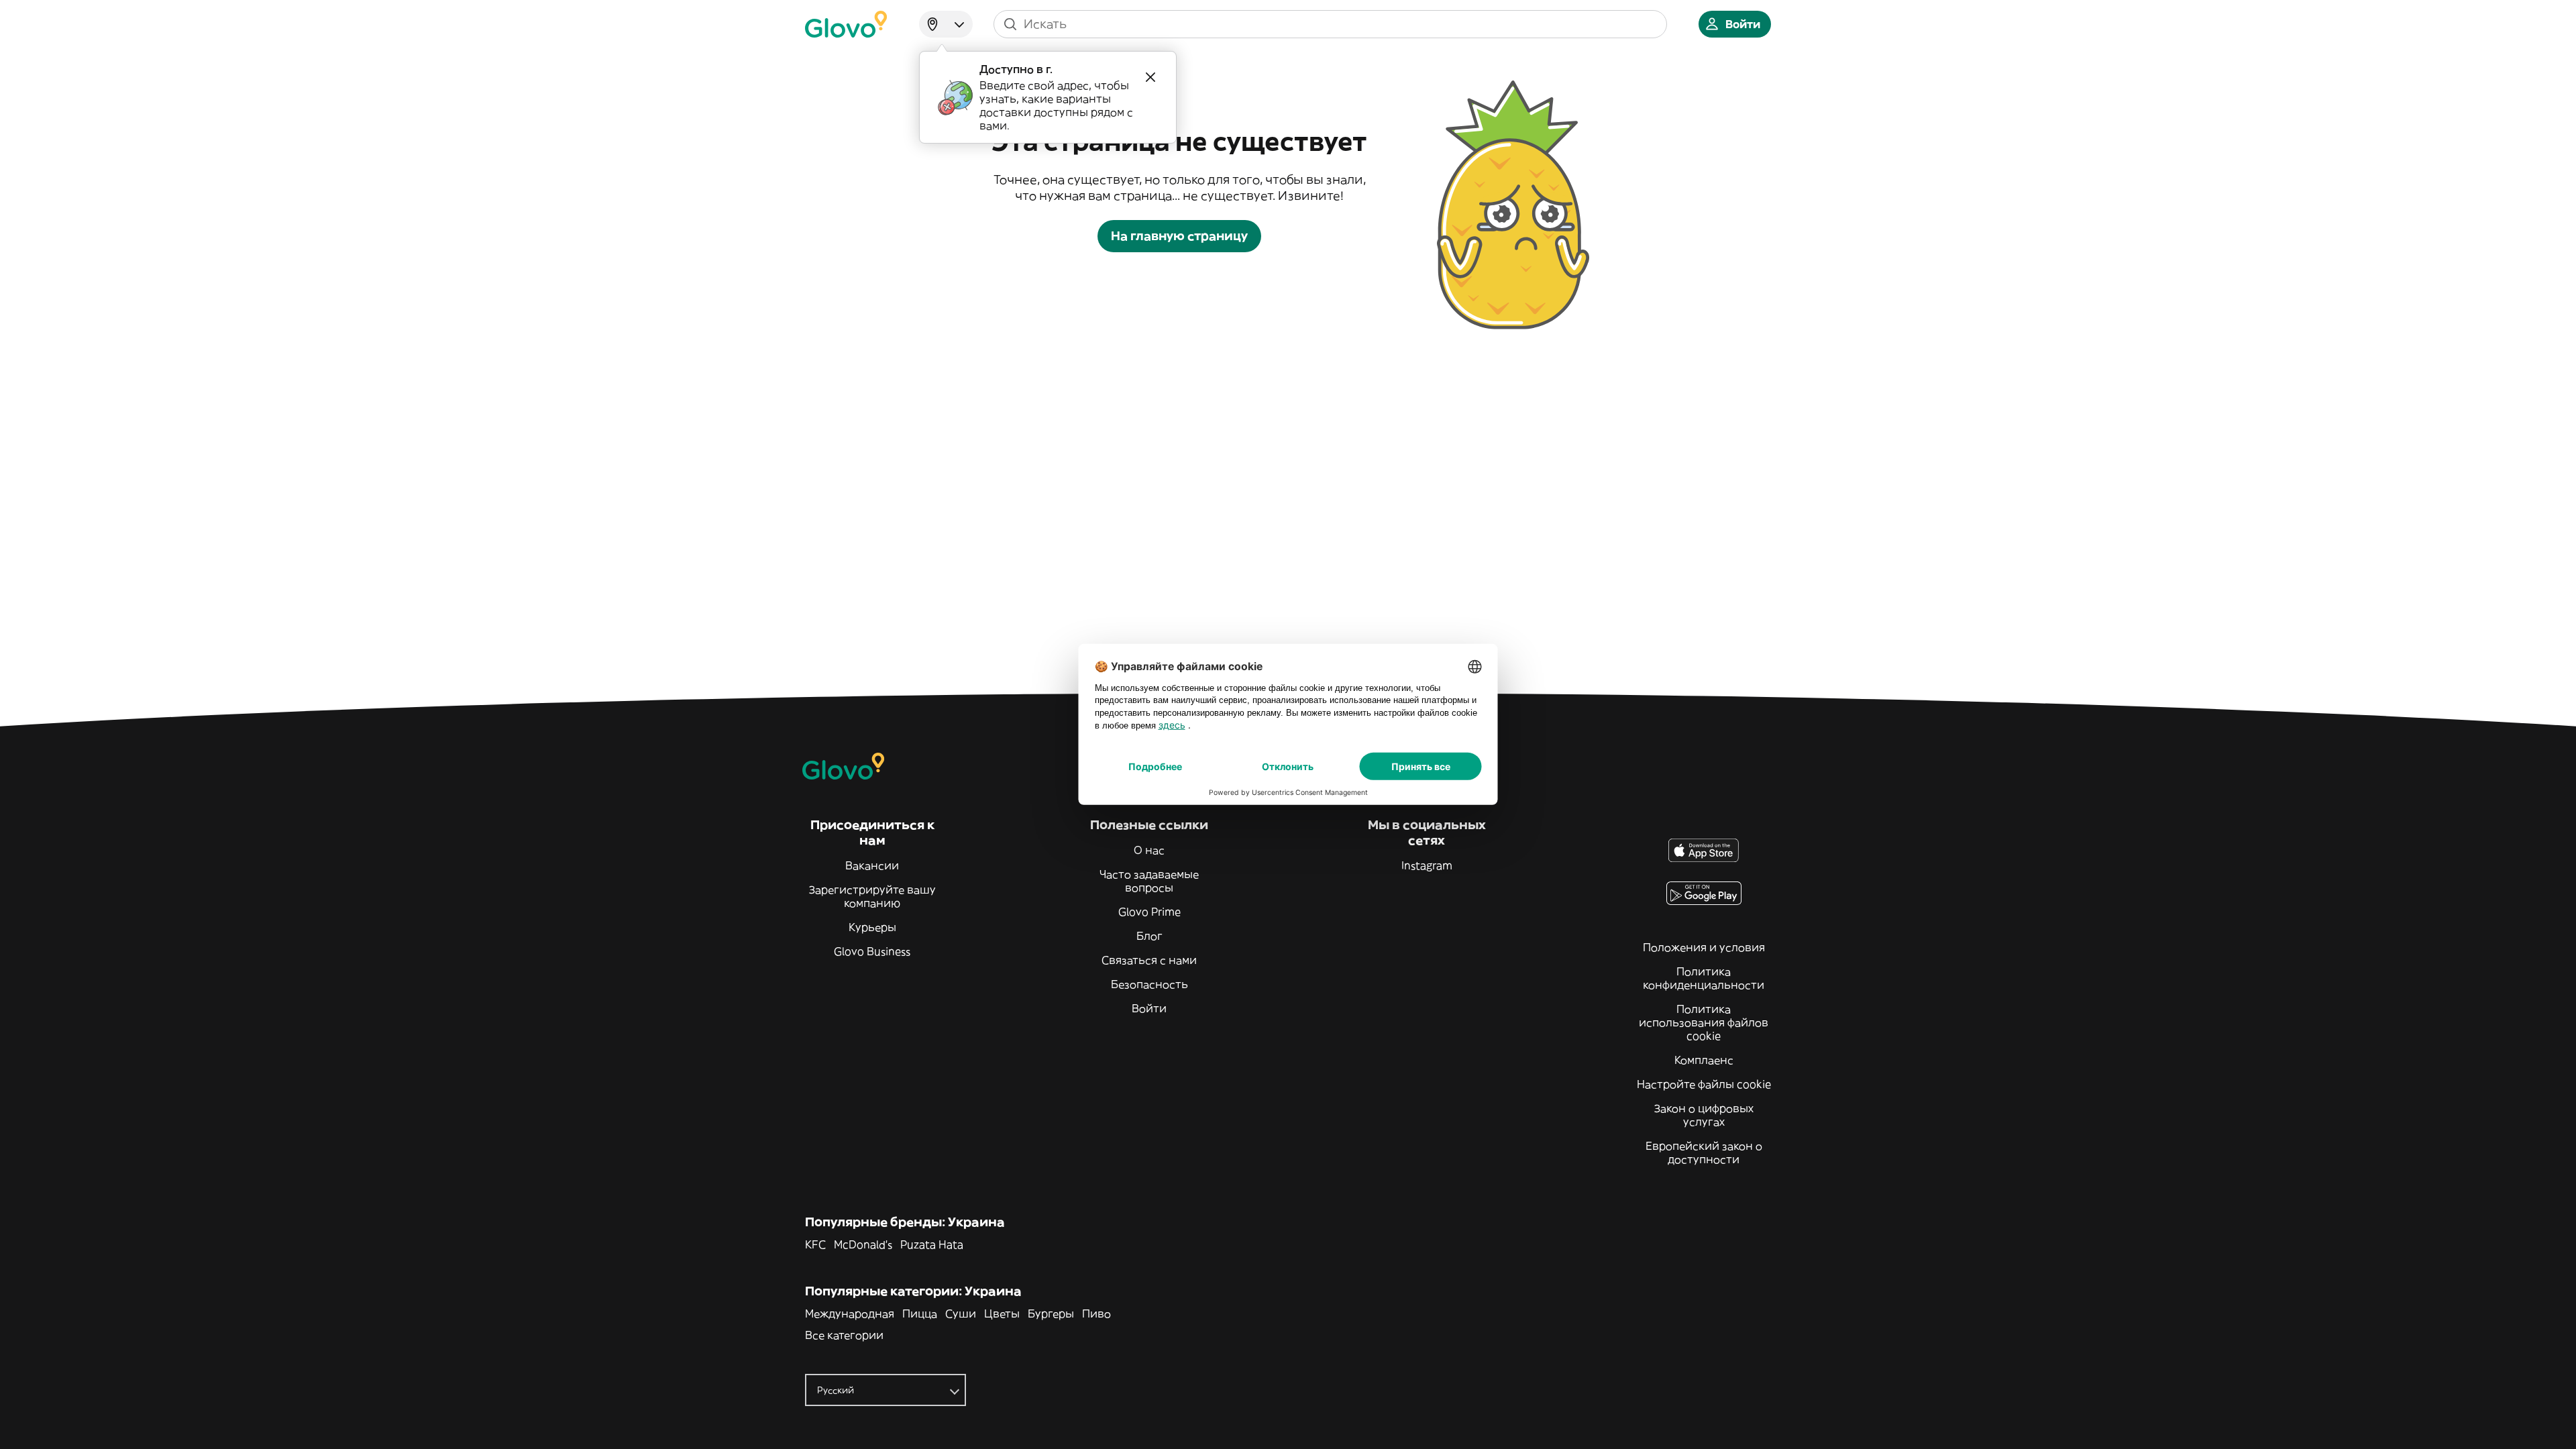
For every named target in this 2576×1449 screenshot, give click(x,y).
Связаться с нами (1149, 960)
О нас (1149, 850)
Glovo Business (872, 951)
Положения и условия (1704, 947)
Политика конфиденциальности (1704, 978)
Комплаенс (1704, 1060)
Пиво (1096, 1313)
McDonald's (863, 1244)
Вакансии (872, 865)
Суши (961, 1313)
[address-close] (1150, 77)
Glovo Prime (1149, 912)
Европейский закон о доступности (1704, 1152)
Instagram (1427, 865)
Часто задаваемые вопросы (1149, 881)
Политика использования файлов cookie (1704, 1022)
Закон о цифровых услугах (1704, 1115)
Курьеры (872, 927)
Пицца (920, 1313)
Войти (1149, 1008)
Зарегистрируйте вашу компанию (872, 896)
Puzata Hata (932, 1244)
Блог (1149, 936)
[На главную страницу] (846, 24)
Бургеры (1051, 1313)
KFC (815, 1244)
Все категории (844, 1335)
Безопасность (1149, 984)
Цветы (1002, 1313)
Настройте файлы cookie (1704, 1084)
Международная (850, 1313)
